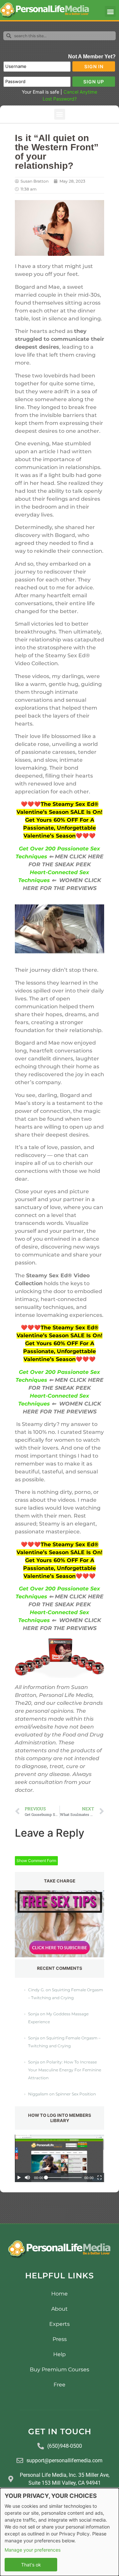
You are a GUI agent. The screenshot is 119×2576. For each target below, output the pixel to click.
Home (59, 2294)
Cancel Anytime (80, 92)
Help (59, 2354)
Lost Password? (60, 99)
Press (60, 2339)
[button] (110, 11)
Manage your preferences (33, 2550)
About (59, 2309)
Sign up (94, 82)
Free (59, 2385)
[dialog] (59, 2532)
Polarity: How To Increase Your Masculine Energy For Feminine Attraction (65, 2070)
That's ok (31, 2565)
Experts (59, 2324)
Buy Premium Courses (59, 2369)
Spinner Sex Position (76, 2094)
